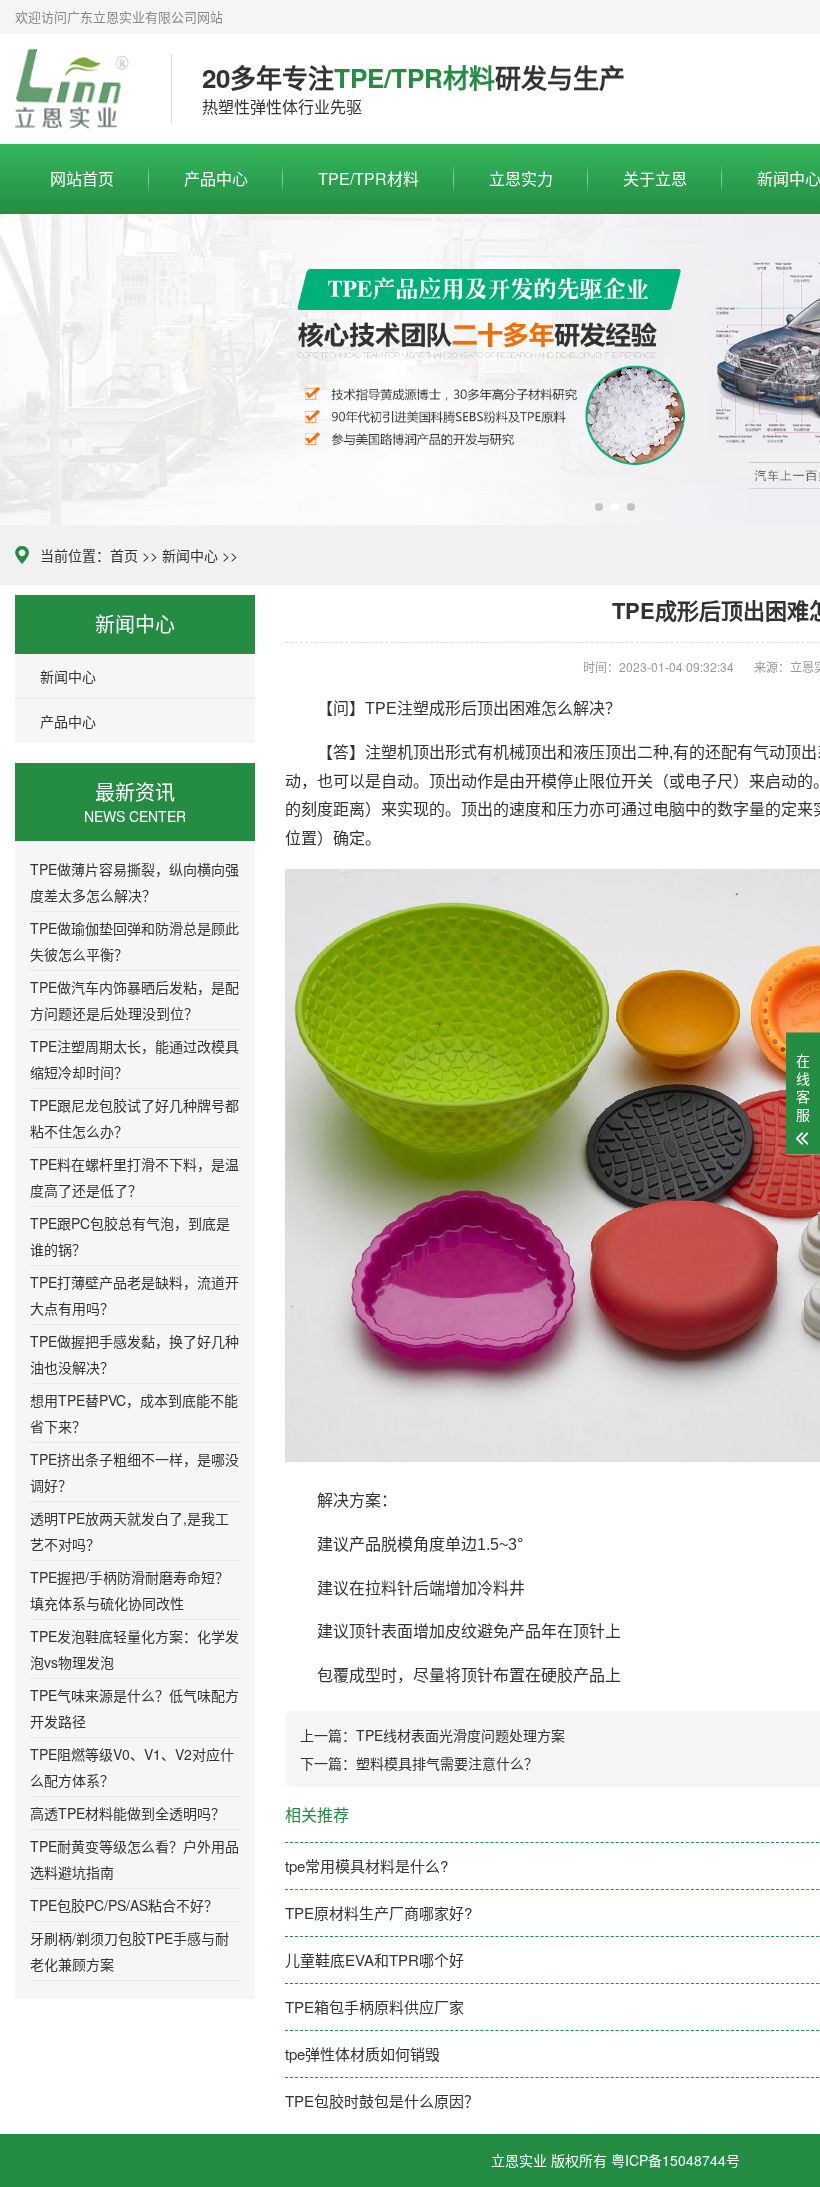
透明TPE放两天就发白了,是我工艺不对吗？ (129, 1531)
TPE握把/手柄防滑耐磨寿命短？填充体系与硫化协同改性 (129, 1590)
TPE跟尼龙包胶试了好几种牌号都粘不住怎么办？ (134, 1118)
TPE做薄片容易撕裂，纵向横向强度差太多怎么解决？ (134, 882)
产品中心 (216, 178)
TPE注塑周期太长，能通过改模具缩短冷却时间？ (134, 1059)
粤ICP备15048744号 (675, 2160)
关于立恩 (655, 178)
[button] (599, 507)
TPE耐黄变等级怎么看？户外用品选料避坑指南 (134, 1859)
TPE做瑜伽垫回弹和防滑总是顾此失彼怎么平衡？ (134, 941)
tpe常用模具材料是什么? (366, 1865)
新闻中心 (190, 555)
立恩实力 (521, 178)
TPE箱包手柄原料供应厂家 (374, 2006)
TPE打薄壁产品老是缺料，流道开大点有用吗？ (134, 1295)
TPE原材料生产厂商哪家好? (378, 1912)
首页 (124, 555)
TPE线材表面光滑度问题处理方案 (460, 1735)
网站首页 (82, 178)
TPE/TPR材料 (368, 178)
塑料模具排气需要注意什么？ (447, 1763)
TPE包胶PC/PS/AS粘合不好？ (124, 1905)
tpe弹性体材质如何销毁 (362, 2053)
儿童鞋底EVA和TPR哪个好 (374, 1959)
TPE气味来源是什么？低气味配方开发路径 (134, 1708)
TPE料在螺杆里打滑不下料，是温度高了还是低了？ (134, 1177)
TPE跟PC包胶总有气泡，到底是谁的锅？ (130, 1236)
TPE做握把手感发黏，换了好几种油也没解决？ (134, 1354)
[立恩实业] (78, 89)
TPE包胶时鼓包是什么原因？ (382, 2100)
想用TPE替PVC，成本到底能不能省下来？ (134, 1413)
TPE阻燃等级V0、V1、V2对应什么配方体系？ (132, 1767)
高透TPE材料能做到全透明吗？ (127, 1813)
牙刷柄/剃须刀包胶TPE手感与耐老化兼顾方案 (129, 1951)
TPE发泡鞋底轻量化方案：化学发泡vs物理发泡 (134, 1649)
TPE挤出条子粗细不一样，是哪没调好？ (134, 1472)
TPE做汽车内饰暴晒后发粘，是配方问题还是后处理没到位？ (134, 1000)
